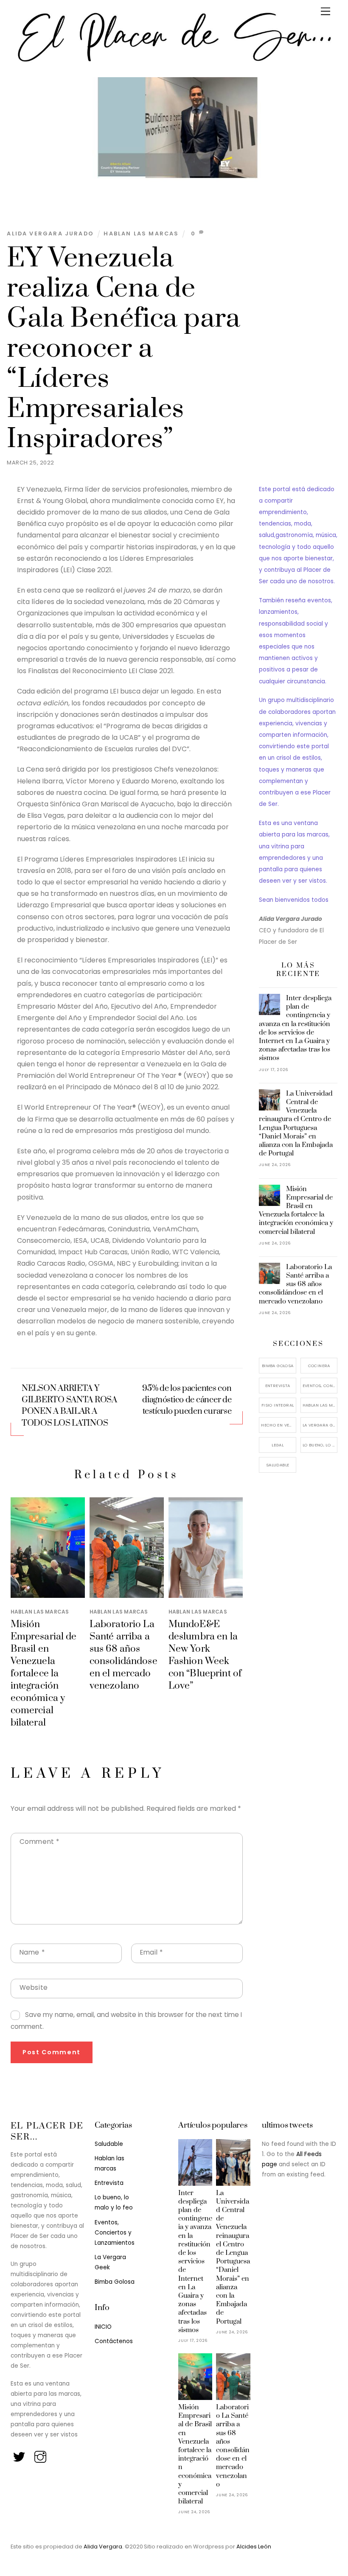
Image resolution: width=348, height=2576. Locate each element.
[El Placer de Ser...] (172, 62)
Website (34, 1987)
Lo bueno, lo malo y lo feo (320, 1445)
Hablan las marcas (141, 234)
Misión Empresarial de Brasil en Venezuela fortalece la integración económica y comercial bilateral (44, 1674)
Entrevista (278, 1386)
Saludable (278, 1465)
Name (32, 1952)
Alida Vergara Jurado (50, 234)
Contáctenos (114, 2341)
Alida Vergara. (104, 2547)
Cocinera (319, 1366)
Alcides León (254, 2547)
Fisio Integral (278, 1405)
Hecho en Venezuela (278, 1425)
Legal (278, 1445)
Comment (39, 1842)
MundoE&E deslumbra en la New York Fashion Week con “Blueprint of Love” (205, 1655)
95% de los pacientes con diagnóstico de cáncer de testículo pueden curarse (187, 1400)
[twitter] (20, 2454)
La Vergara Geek (320, 1425)
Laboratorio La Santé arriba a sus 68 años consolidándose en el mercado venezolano (123, 1655)
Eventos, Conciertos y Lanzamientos (320, 1386)
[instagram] (41, 2454)
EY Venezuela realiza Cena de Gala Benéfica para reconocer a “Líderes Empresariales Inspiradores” (123, 349)
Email (151, 1952)
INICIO (103, 2327)
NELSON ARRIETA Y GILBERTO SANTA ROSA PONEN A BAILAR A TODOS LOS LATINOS (69, 1406)
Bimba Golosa (278, 1366)
